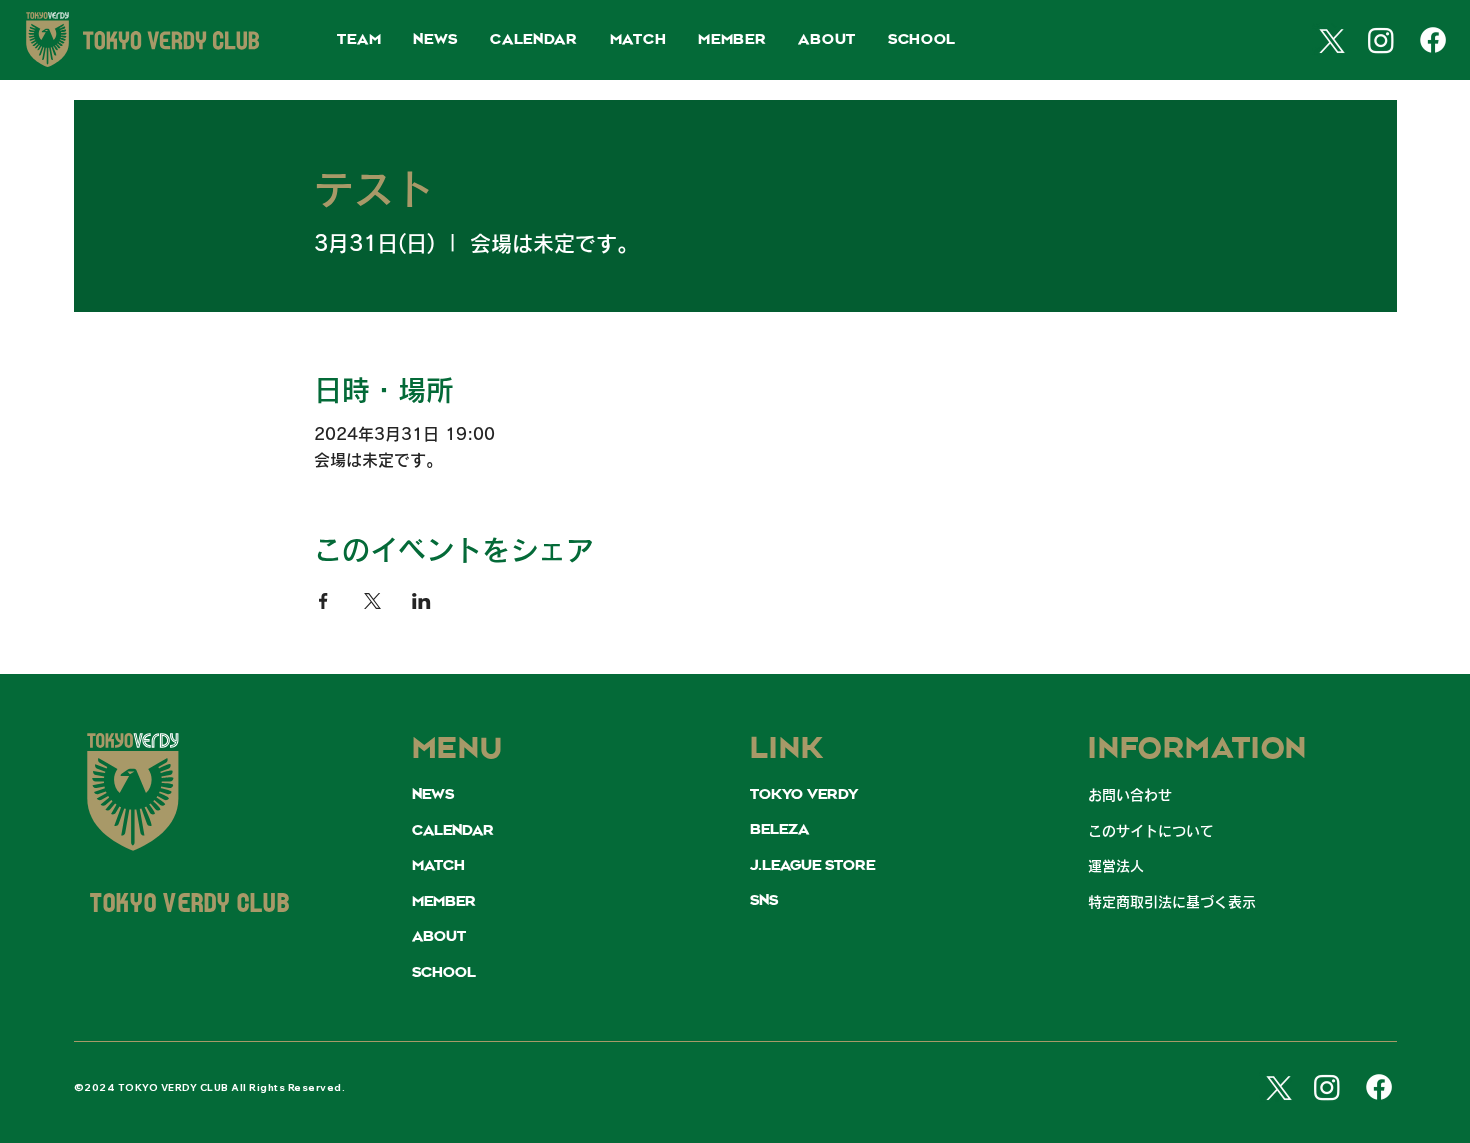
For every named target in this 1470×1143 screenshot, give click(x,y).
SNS (764, 901)
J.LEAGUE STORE (812, 866)
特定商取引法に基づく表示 (1172, 902)
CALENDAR (453, 831)
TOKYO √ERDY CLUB (190, 905)
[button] (359, 40)
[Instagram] (1381, 40)
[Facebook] (1433, 40)
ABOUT (439, 937)
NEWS (433, 795)
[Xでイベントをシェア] (372, 601)
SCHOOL (444, 973)
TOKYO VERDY (804, 795)
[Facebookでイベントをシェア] (323, 601)
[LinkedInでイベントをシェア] (421, 601)
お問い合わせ (1130, 795)
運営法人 (1116, 866)
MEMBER (444, 902)
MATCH (438, 866)
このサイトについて (1151, 831)
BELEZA (779, 830)
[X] (1329, 40)
